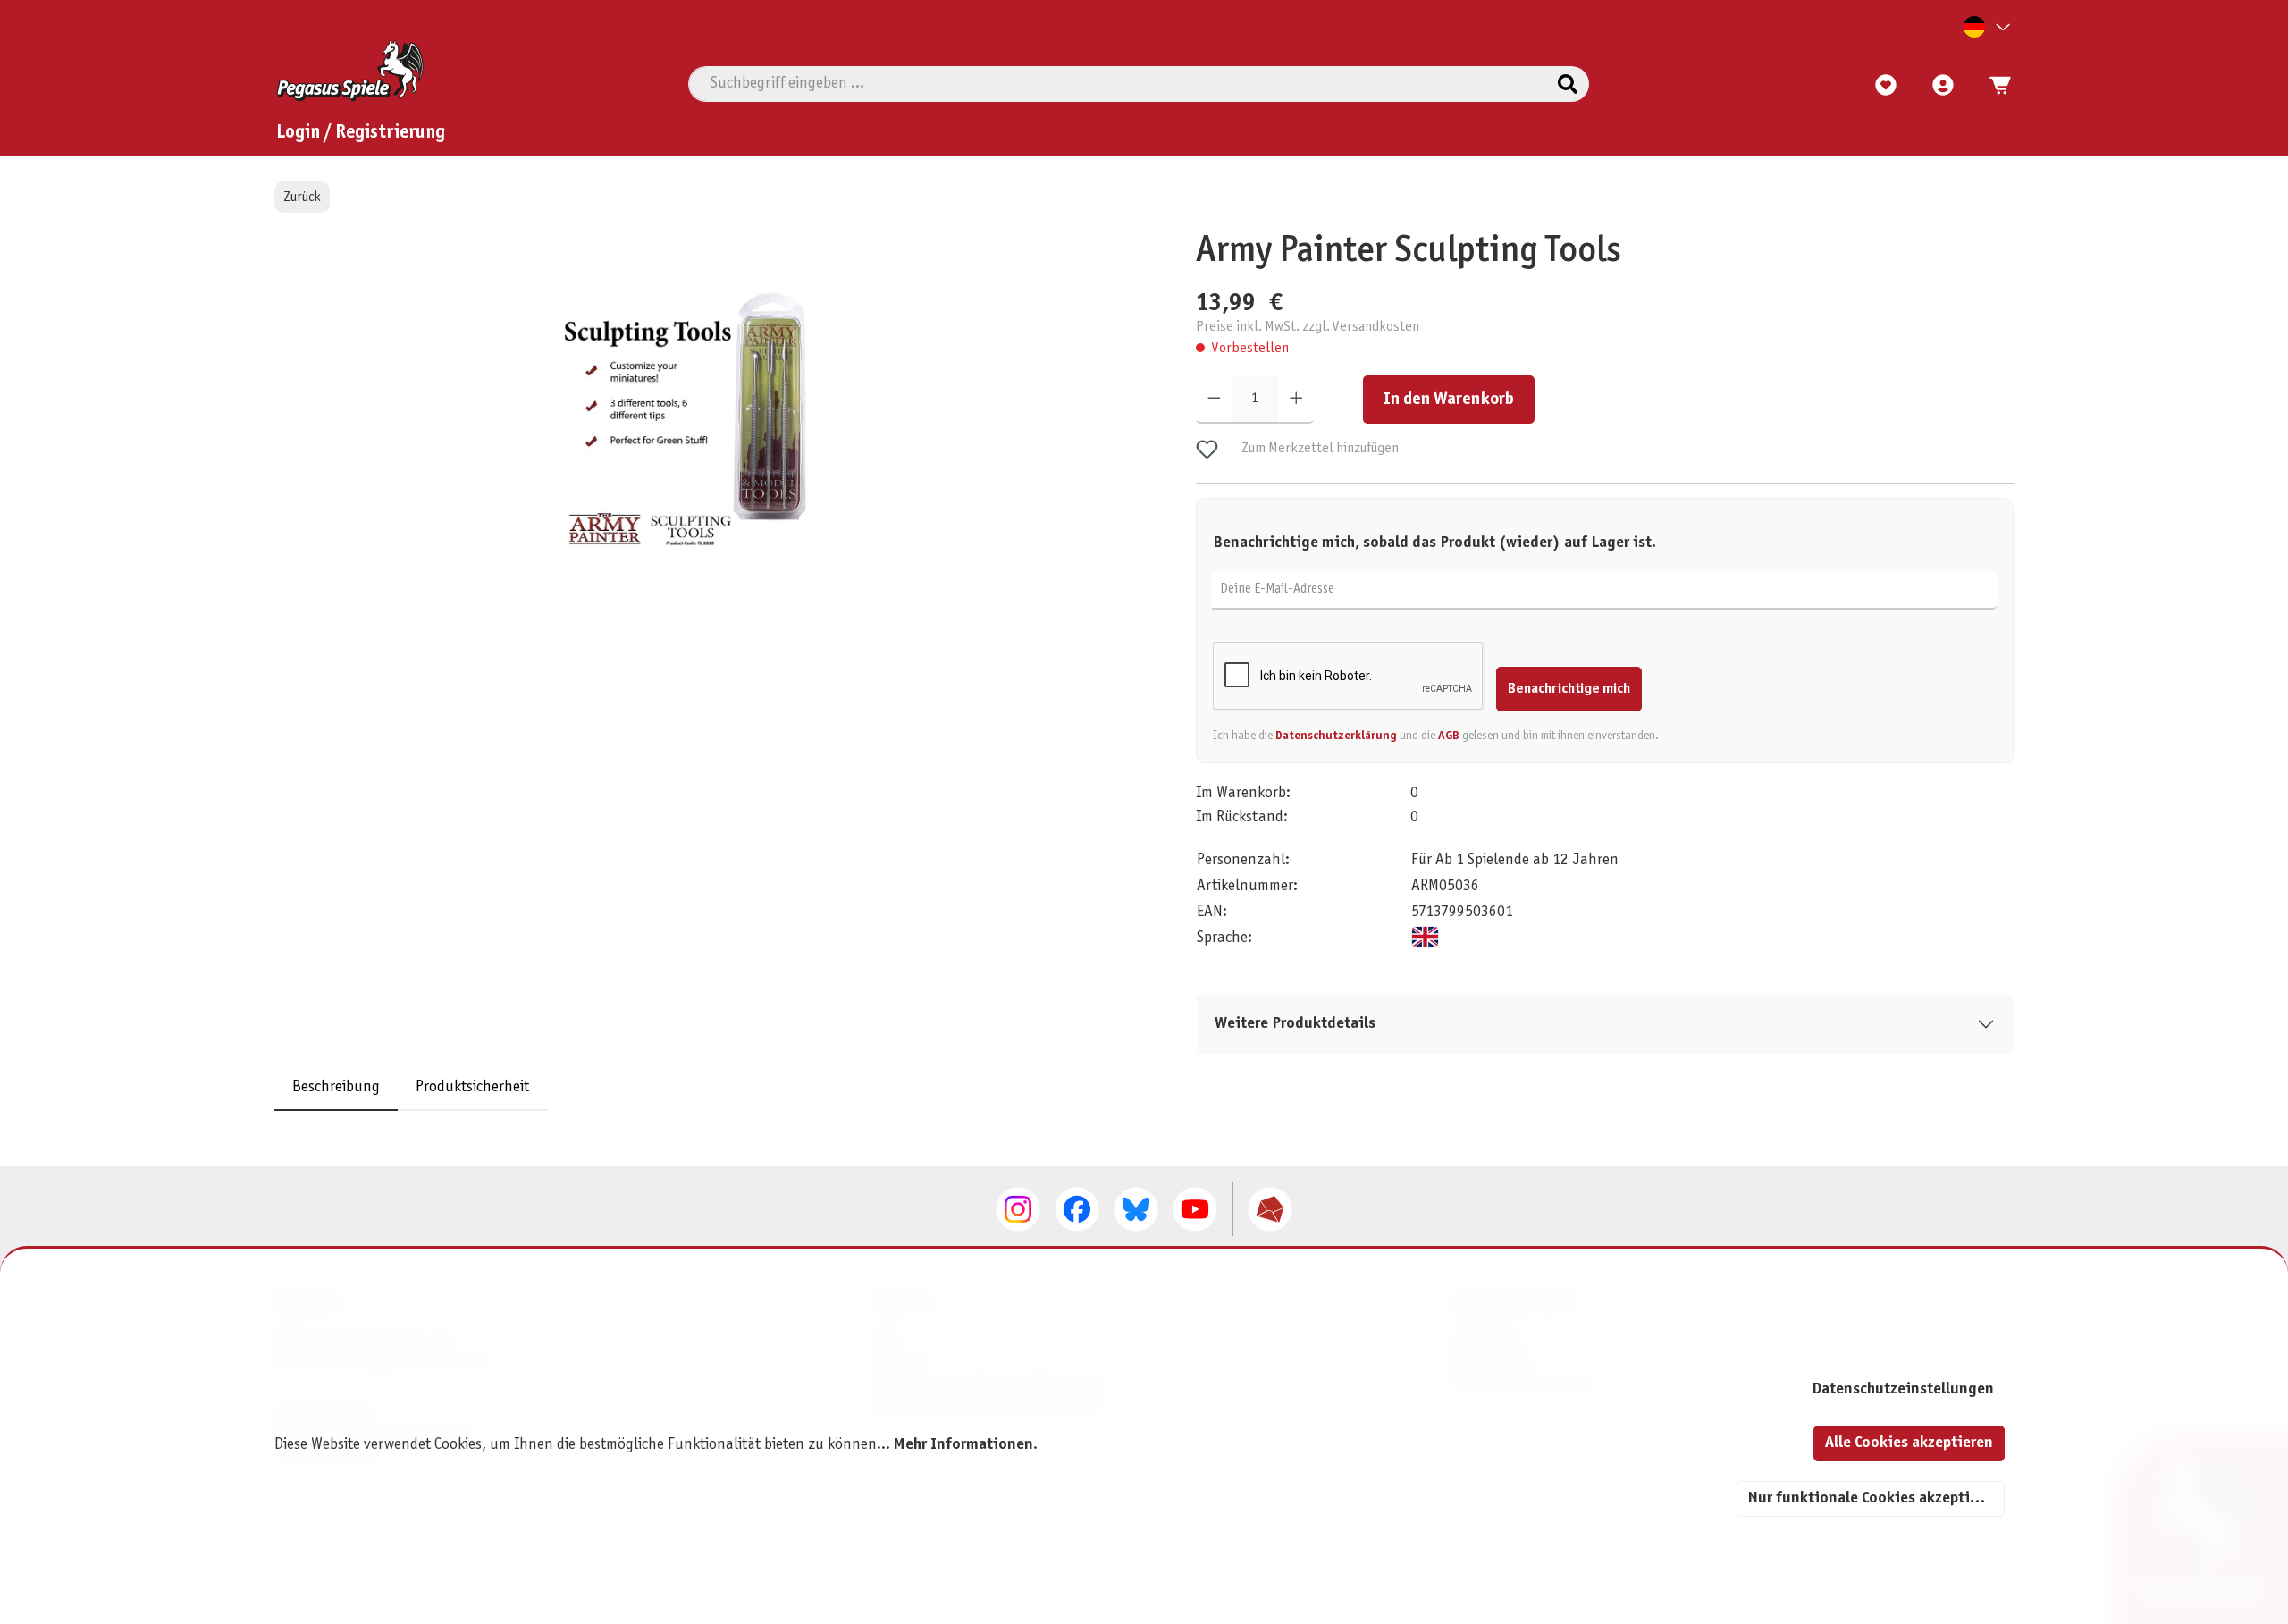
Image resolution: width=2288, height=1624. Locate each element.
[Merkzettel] (1886, 86)
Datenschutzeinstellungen (1903, 1389)
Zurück (302, 197)
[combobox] (1118, 84)
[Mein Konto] (1943, 86)
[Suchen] (1568, 84)
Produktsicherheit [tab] (472, 1087)
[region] (700, 442)
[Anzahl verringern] (1214, 400)
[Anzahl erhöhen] (1296, 400)
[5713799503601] (691, 421)
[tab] (336, 1087)
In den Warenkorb (1449, 400)
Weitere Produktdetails (1295, 1024)
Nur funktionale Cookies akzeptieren (1874, 1498)
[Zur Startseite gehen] (350, 71)
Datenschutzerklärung (1336, 736)
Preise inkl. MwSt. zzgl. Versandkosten (1308, 327)
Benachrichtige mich (1569, 689)
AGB (1449, 736)
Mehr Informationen (963, 1445)
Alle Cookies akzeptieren (1909, 1443)
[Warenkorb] (1995, 86)
